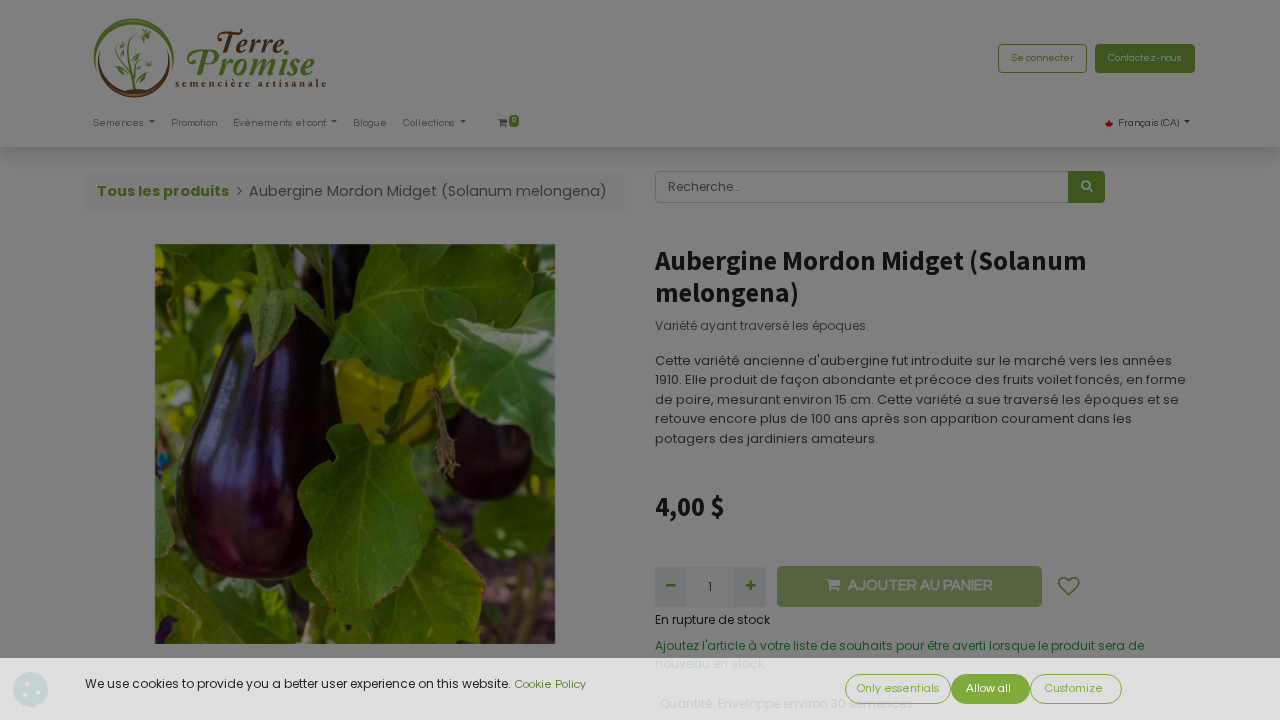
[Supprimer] (670, 587)
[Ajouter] (749, 587)
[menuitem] (194, 123)
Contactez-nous (1145, 58)
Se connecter (1042, 58)
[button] (1069, 587)
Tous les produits (163, 191)
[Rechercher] (1086, 187)
